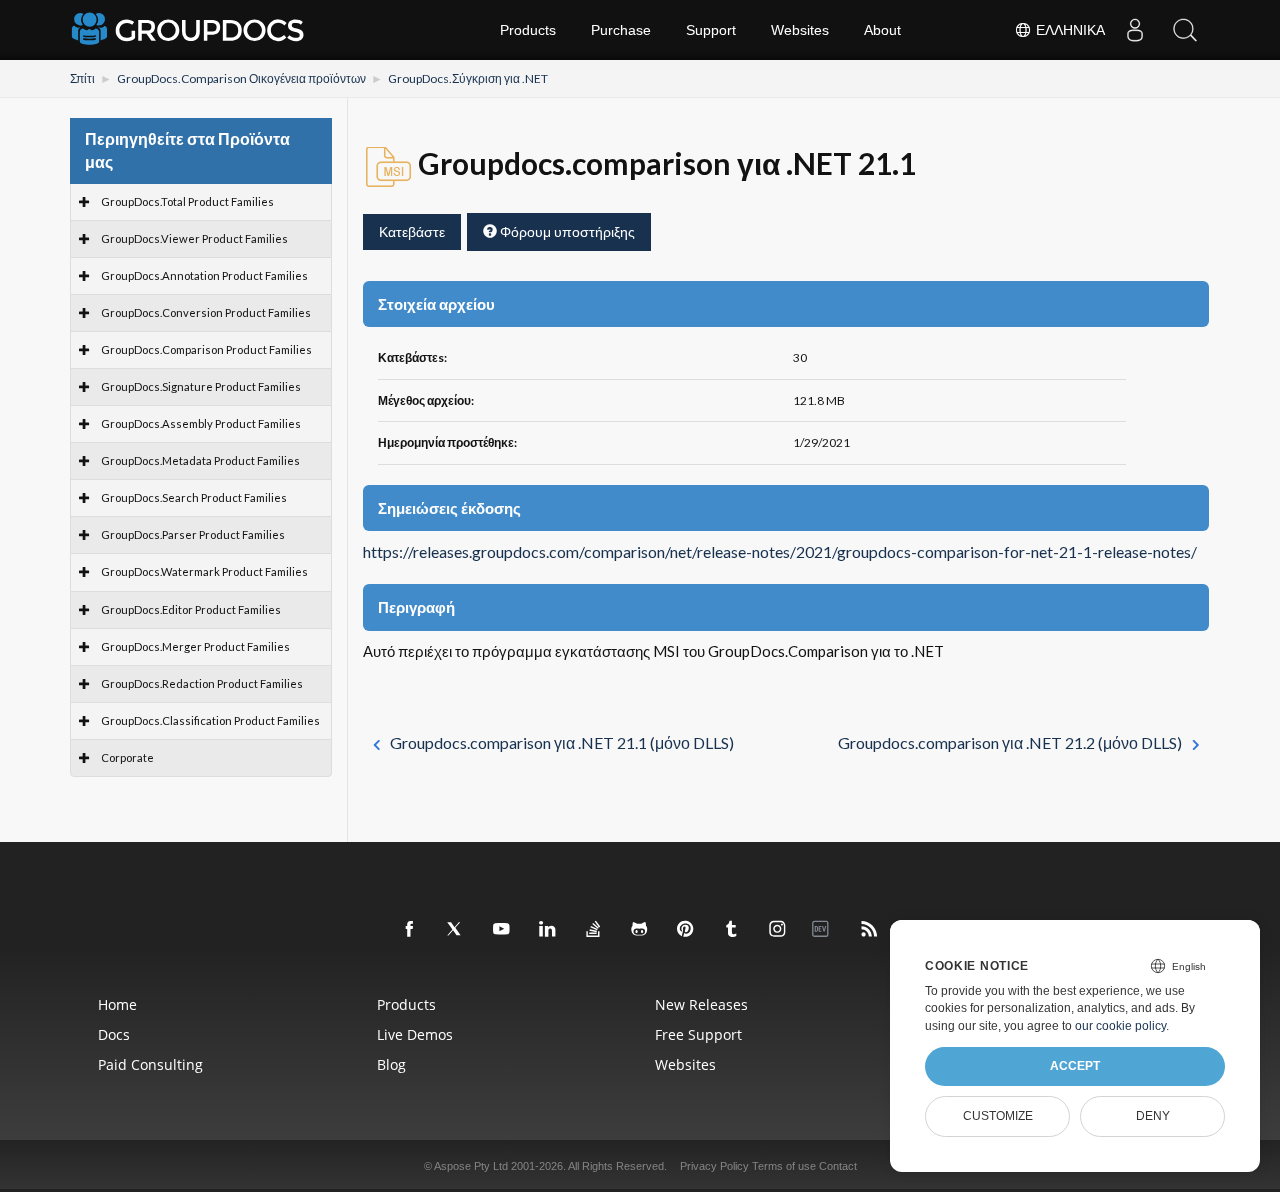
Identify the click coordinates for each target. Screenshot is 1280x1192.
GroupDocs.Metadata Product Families (200, 460)
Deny (1153, 1116)
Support (711, 30)
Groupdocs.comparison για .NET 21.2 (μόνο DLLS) (1010, 742)
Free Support (698, 1034)
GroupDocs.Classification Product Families (210, 720)
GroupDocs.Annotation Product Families (204, 275)
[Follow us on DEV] (824, 930)
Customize (998, 1116)
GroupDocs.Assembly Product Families (201, 423)
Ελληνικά (1068, 30)
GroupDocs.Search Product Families (194, 497)
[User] (1135, 30)
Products (528, 30)
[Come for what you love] (732, 930)
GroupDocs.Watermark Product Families (204, 571)
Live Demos (415, 1034)
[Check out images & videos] (778, 930)
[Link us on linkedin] (548, 930)
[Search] (1185, 30)
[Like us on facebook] (410, 930)
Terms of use (784, 1166)
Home (117, 1004)
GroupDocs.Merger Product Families (195, 646)
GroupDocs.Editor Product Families (191, 609)
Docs (114, 1034)
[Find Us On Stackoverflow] (594, 930)
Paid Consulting (150, 1064)
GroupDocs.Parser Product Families (193, 534)
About (882, 30)
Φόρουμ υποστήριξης (566, 231)
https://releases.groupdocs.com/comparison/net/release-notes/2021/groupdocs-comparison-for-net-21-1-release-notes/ (780, 552)
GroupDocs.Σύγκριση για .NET (468, 78)
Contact (838, 1166)
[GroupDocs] (190, 30)
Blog (391, 1064)
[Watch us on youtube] (502, 930)
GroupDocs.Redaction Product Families (202, 683)
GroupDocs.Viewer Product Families (194, 238)
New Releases (701, 1004)
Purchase (621, 30)
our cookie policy (1120, 1026)
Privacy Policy (714, 1166)
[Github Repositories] (640, 930)
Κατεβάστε (412, 231)
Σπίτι (82, 78)
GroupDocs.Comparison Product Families (206, 349)
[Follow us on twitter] (456, 930)
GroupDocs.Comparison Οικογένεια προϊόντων (241, 78)
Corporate (127, 757)
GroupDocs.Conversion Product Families (206, 312)
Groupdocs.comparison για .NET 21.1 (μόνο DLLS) (562, 742)
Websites (800, 30)
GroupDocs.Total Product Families (187, 201)
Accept (1075, 1066)
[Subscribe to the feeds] (870, 930)
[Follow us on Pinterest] (686, 930)
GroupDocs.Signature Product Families (201, 386)
